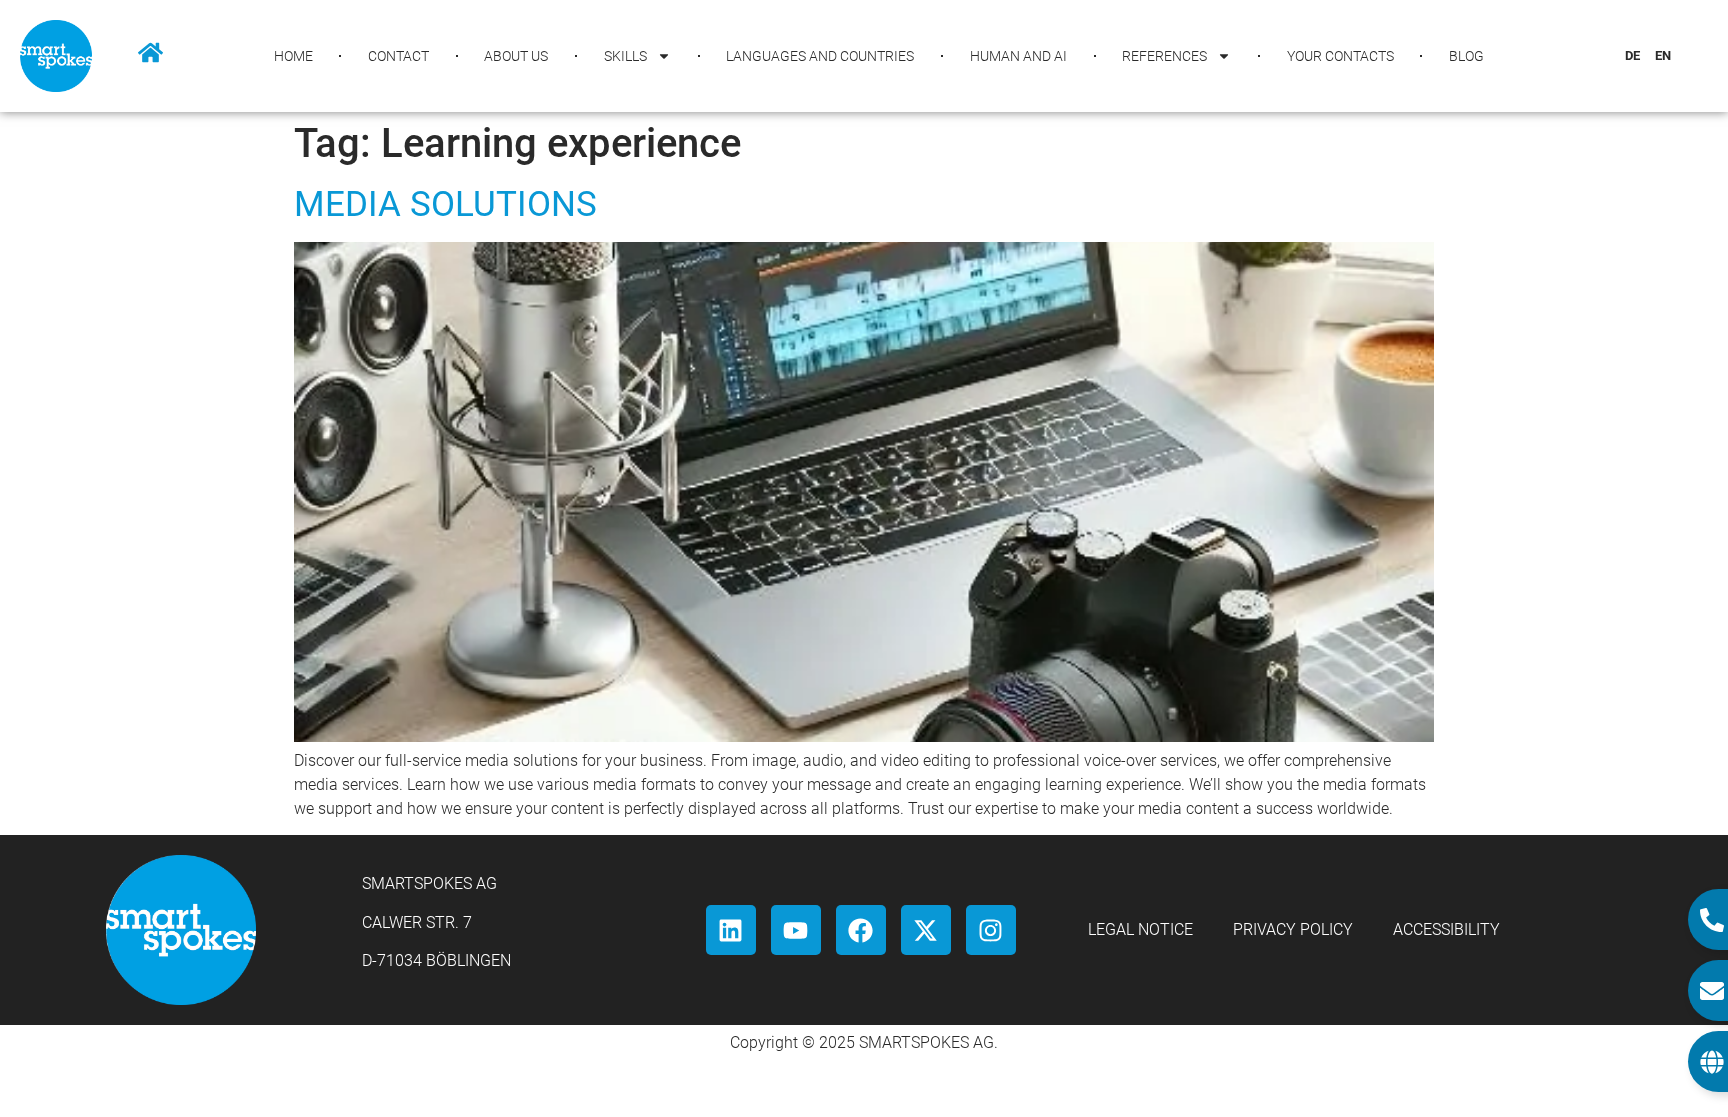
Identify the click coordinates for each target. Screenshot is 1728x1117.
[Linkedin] (731, 930)
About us (516, 56)
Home (293, 56)
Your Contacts (1340, 56)
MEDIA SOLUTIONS (445, 204)
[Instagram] (991, 930)
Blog (1466, 56)
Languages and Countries (820, 56)
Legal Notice (1140, 929)
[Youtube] (796, 930)
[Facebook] (861, 930)
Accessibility (1446, 929)
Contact (398, 56)
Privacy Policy (1293, 929)
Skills (625, 56)
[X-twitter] (926, 930)
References (1164, 56)
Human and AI (1018, 56)
